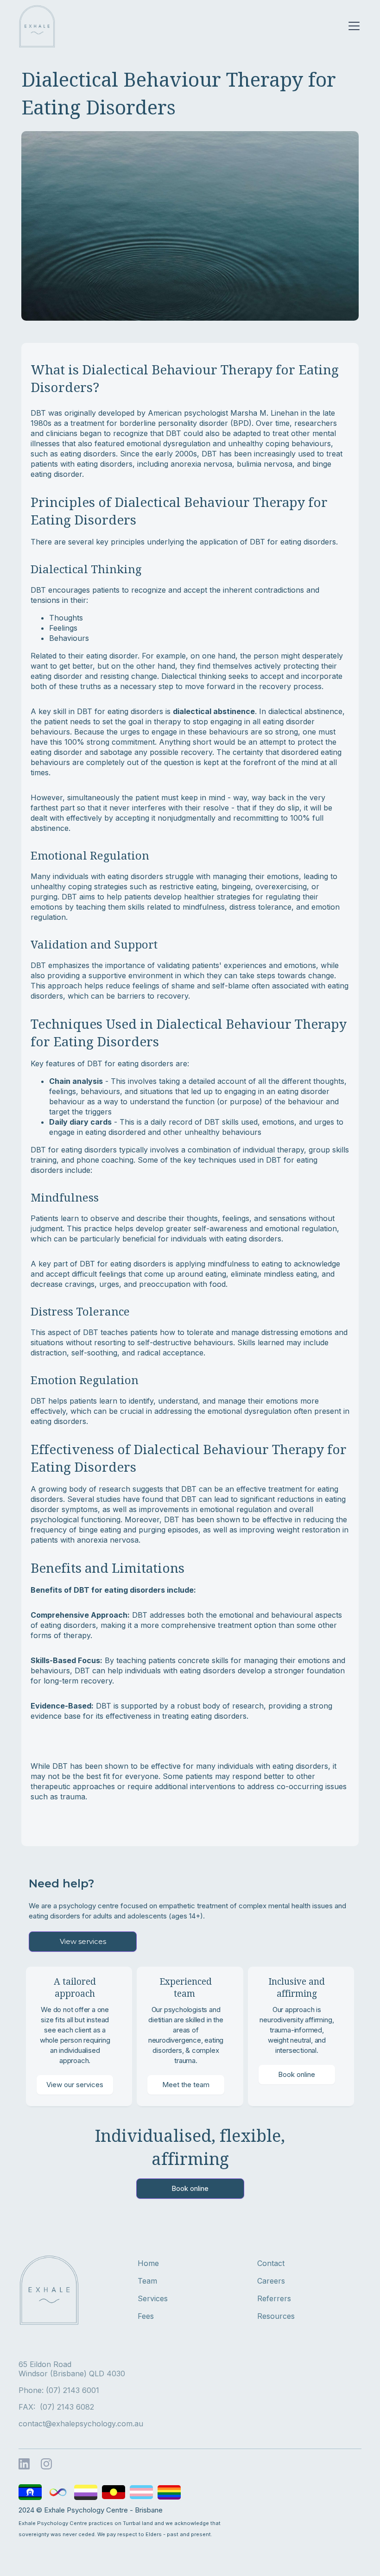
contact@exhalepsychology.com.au (81, 2424)
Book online (297, 2074)
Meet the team (186, 2085)
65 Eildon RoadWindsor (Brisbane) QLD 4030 (72, 2369)
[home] (37, 26)
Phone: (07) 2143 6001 (59, 2390)
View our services (75, 2085)
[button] (352, 26)
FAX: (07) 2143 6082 (56, 2407)
